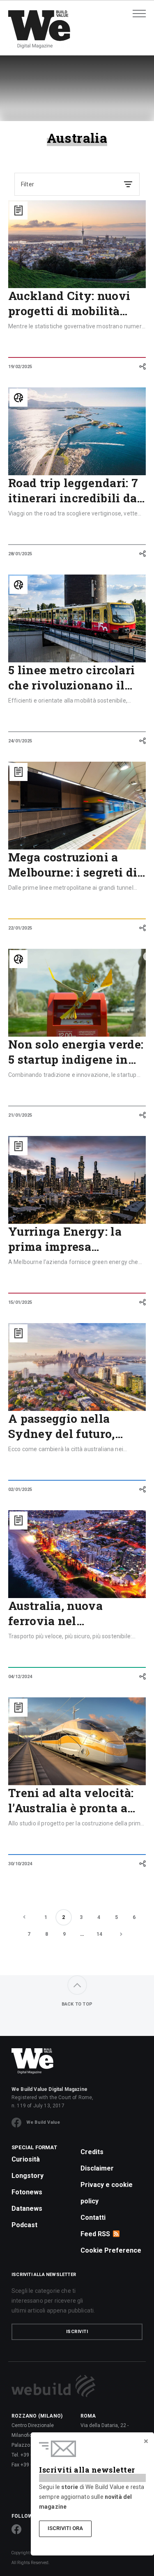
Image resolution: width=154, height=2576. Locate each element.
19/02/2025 (20, 367)
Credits (92, 2152)
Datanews (27, 2208)
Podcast (24, 2225)
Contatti (93, 2218)
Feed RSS (95, 2234)
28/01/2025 (20, 554)
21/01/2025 (20, 1115)
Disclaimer (97, 2168)
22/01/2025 (20, 928)
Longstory (28, 2176)
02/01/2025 (20, 1490)
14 (99, 1934)
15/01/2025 (20, 1302)
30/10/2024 (20, 1864)
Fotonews (27, 2192)
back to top (77, 2004)
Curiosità (26, 2159)
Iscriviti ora (65, 2528)
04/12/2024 (20, 1677)
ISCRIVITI (77, 2332)
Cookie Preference (111, 2250)
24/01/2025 (20, 741)
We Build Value (43, 2122)
